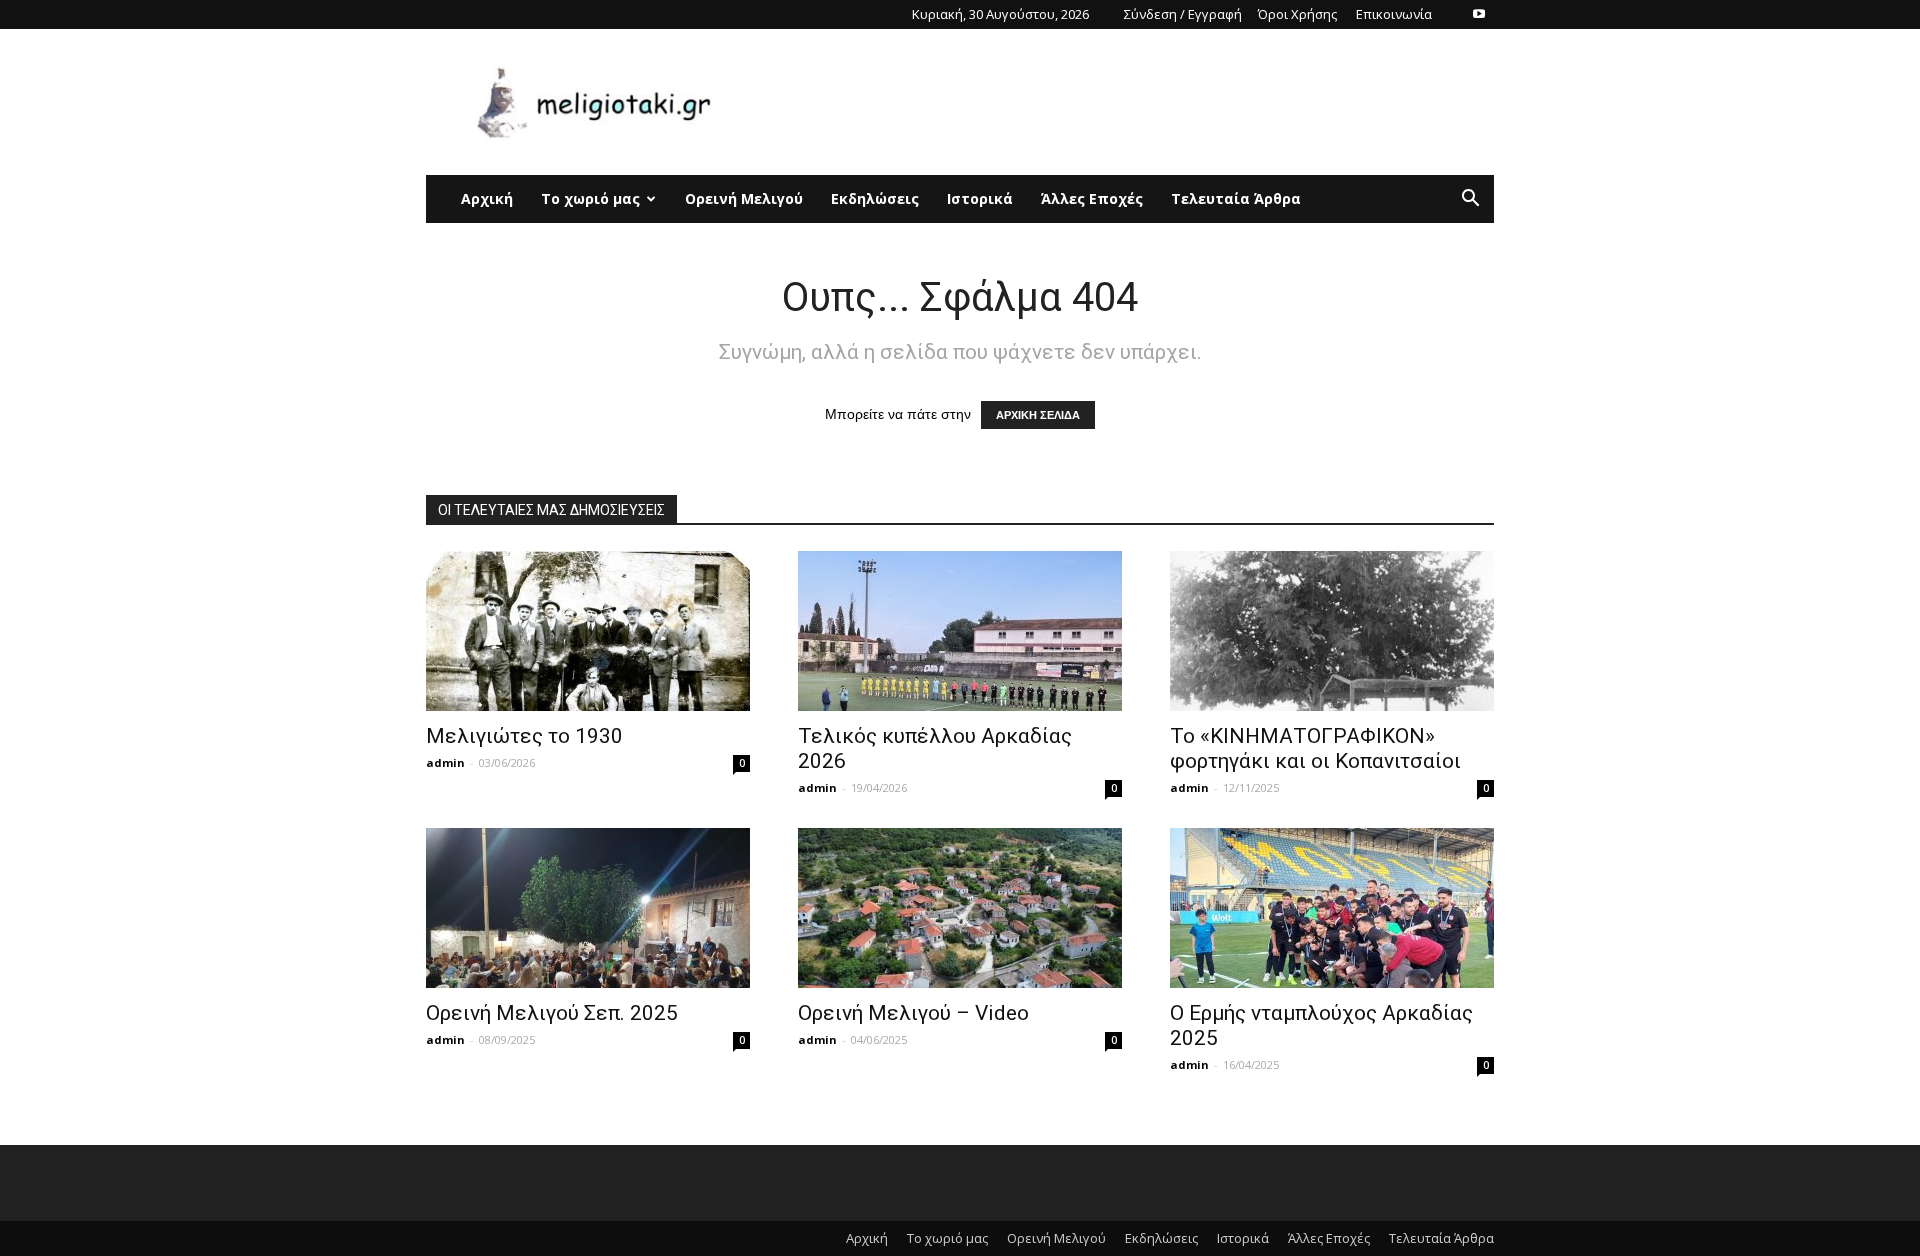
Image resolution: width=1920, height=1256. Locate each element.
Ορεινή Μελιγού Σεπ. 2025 (552, 1013)
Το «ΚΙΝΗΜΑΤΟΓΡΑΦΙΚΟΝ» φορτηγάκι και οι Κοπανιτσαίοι (1315, 748)
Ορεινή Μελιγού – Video (913, 1013)
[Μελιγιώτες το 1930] (588, 631)
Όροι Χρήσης (1297, 14)
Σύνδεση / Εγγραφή (1183, 14)
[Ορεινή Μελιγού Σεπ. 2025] (588, 908)
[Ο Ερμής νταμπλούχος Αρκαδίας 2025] (1332, 908)
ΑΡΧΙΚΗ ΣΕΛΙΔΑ (1038, 415)
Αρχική (487, 198)
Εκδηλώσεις (875, 198)
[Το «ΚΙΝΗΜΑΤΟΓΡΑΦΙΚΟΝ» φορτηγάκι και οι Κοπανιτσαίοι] (1332, 631)
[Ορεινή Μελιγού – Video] (960, 908)
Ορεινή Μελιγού (744, 198)
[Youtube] (1479, 14)
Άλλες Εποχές (1092, 198)
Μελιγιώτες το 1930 (524, 736)
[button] (1470, 200)
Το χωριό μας (590, 198)
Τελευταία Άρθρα (1236, 198)
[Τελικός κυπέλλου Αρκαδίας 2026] (960, 631)
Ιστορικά (980, 198)
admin (445, 762)
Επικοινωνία (1394, 14)
